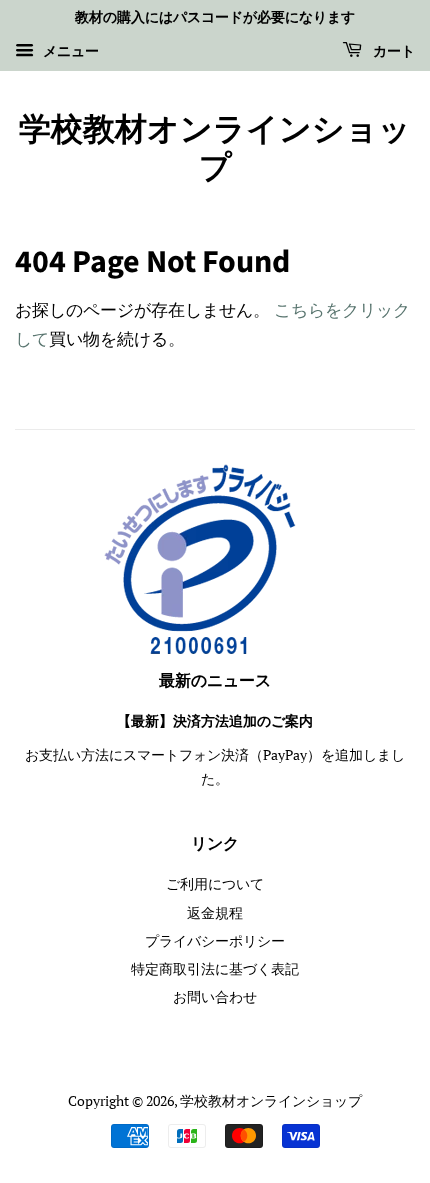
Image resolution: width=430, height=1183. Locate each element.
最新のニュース (215, 681)
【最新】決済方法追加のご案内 (215, 721)
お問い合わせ (215, 996)
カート (392, 52)
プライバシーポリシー (215, 940)
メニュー (69, 50)
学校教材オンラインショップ (215, 149)
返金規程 (215, 912)
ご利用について (215, 883)
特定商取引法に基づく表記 (215, 968)
